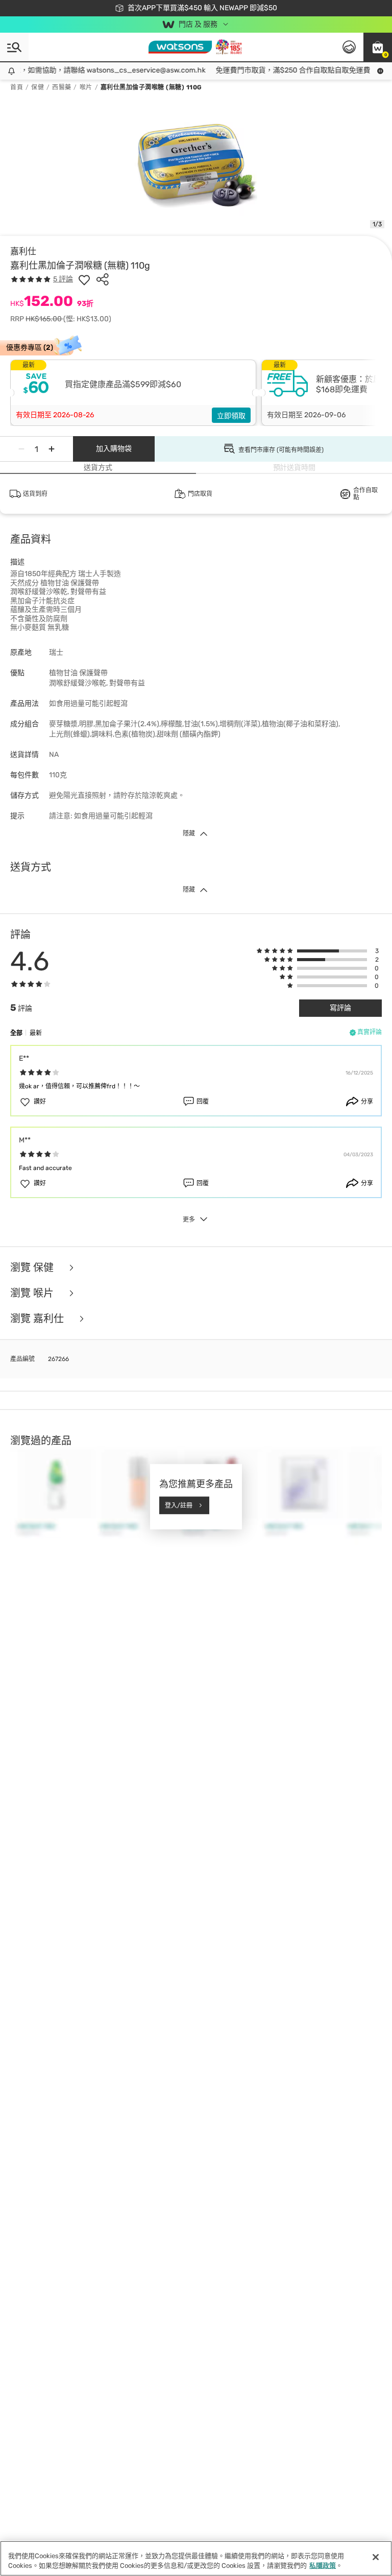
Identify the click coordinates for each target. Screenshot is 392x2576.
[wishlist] (84, 279)
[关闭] (376, 2557)
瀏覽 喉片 (33, 1293)
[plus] (52, 449)
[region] (196, 2558)
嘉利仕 (23, 251)
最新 (36, 1033)
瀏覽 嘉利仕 (38, 1319)
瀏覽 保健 (33, 1268)
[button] (378, 47)
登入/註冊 (179, 1505)
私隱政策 (323, 2566)
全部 (16, 1033)
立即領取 (231, 416)
